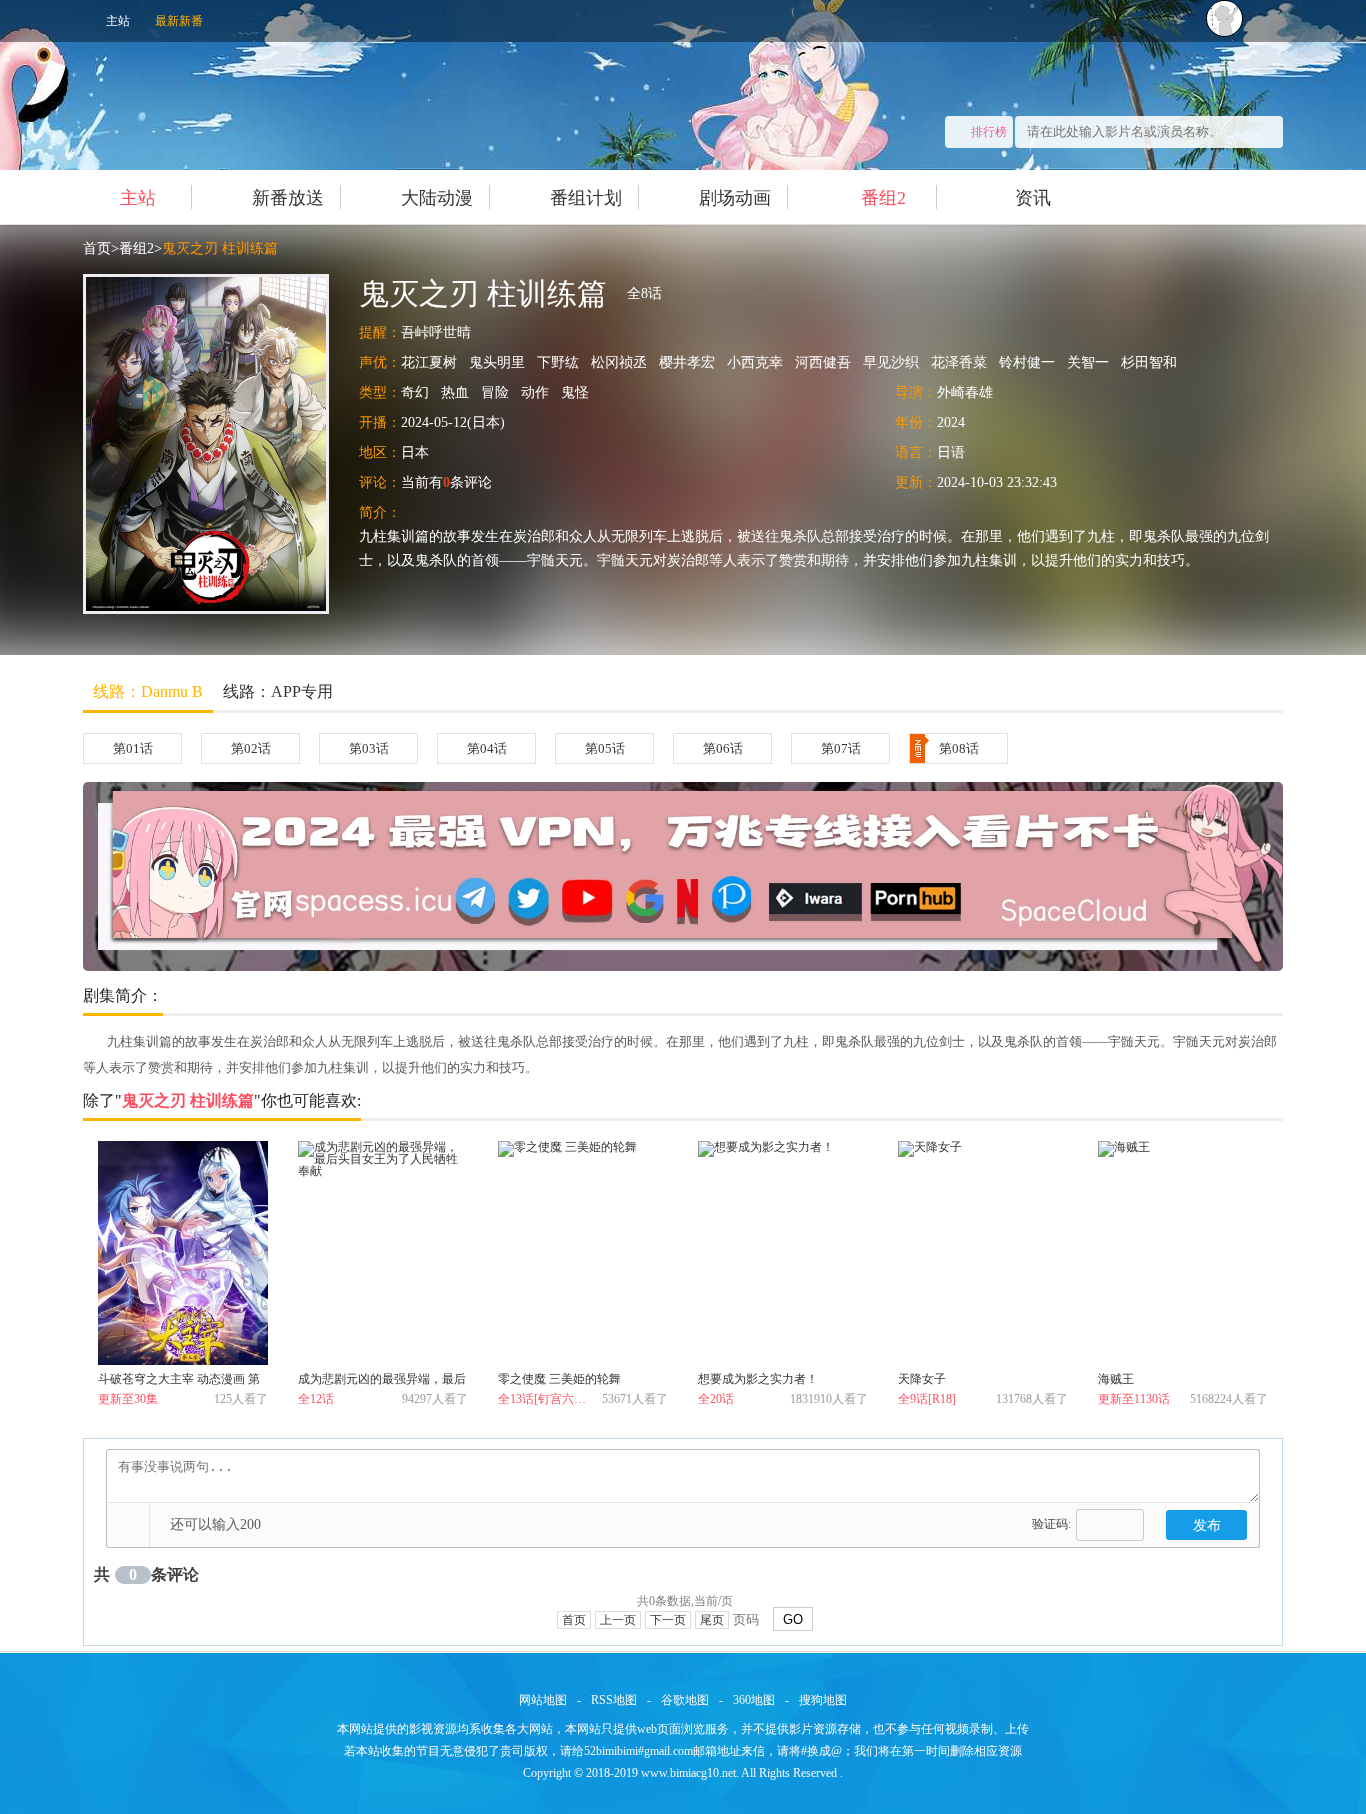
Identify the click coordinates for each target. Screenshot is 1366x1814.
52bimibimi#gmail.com (638, 1751)
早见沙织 (891, 362)
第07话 (841, 748)
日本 (415, 452)
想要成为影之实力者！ (758, 1379)
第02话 (251, 748)
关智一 (1088, 362)
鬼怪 (575, 392)
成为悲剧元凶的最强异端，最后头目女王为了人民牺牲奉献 (382, 1382)
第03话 (369, 748)
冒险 (495, 392)
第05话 (605, 748)
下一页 (668, 1620)
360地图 (754, 1700)
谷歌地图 (685, 1700)
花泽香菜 (959, 362)
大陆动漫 (437, 198)
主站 (118, 21)
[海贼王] (1183, 1253)
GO (793, 1619)
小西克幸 (755, 362)
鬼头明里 (497, 362)
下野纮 (558, 362)
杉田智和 (1149, 362)
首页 (97, 248)
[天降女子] (983, 1253)
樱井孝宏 (687, 362)
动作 (535, 392)
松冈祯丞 (619, 362)
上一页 (618, 1620)
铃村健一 (1027, 362)
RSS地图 (614, 1700)
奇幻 (415, 392)
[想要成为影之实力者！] (783, 1253)
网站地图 (543, 1700)
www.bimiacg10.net (688, 1773)
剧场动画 (735, 198)
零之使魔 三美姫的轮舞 (559, 1379)
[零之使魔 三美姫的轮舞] (583, 1253)
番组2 (883, 198)
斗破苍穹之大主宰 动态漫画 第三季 (179, 1382)
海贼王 (1116, 1379)
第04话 (487, 748)
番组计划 (586, 198)
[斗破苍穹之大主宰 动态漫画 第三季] (183, 1253)
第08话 (959, 748)
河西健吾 (823, 362)
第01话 (133, 748)
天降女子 (922, 1379)
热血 (455, 392)
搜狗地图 (823, 1700)
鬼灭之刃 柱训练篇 (220, 248)
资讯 (1033, 198)
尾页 (712, 1620)
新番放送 (288, 198)
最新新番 (179, 21)
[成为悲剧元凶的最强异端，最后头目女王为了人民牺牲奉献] (383, 1253)
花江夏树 (429, 362)
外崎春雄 (965, 392)
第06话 (723, 748)
